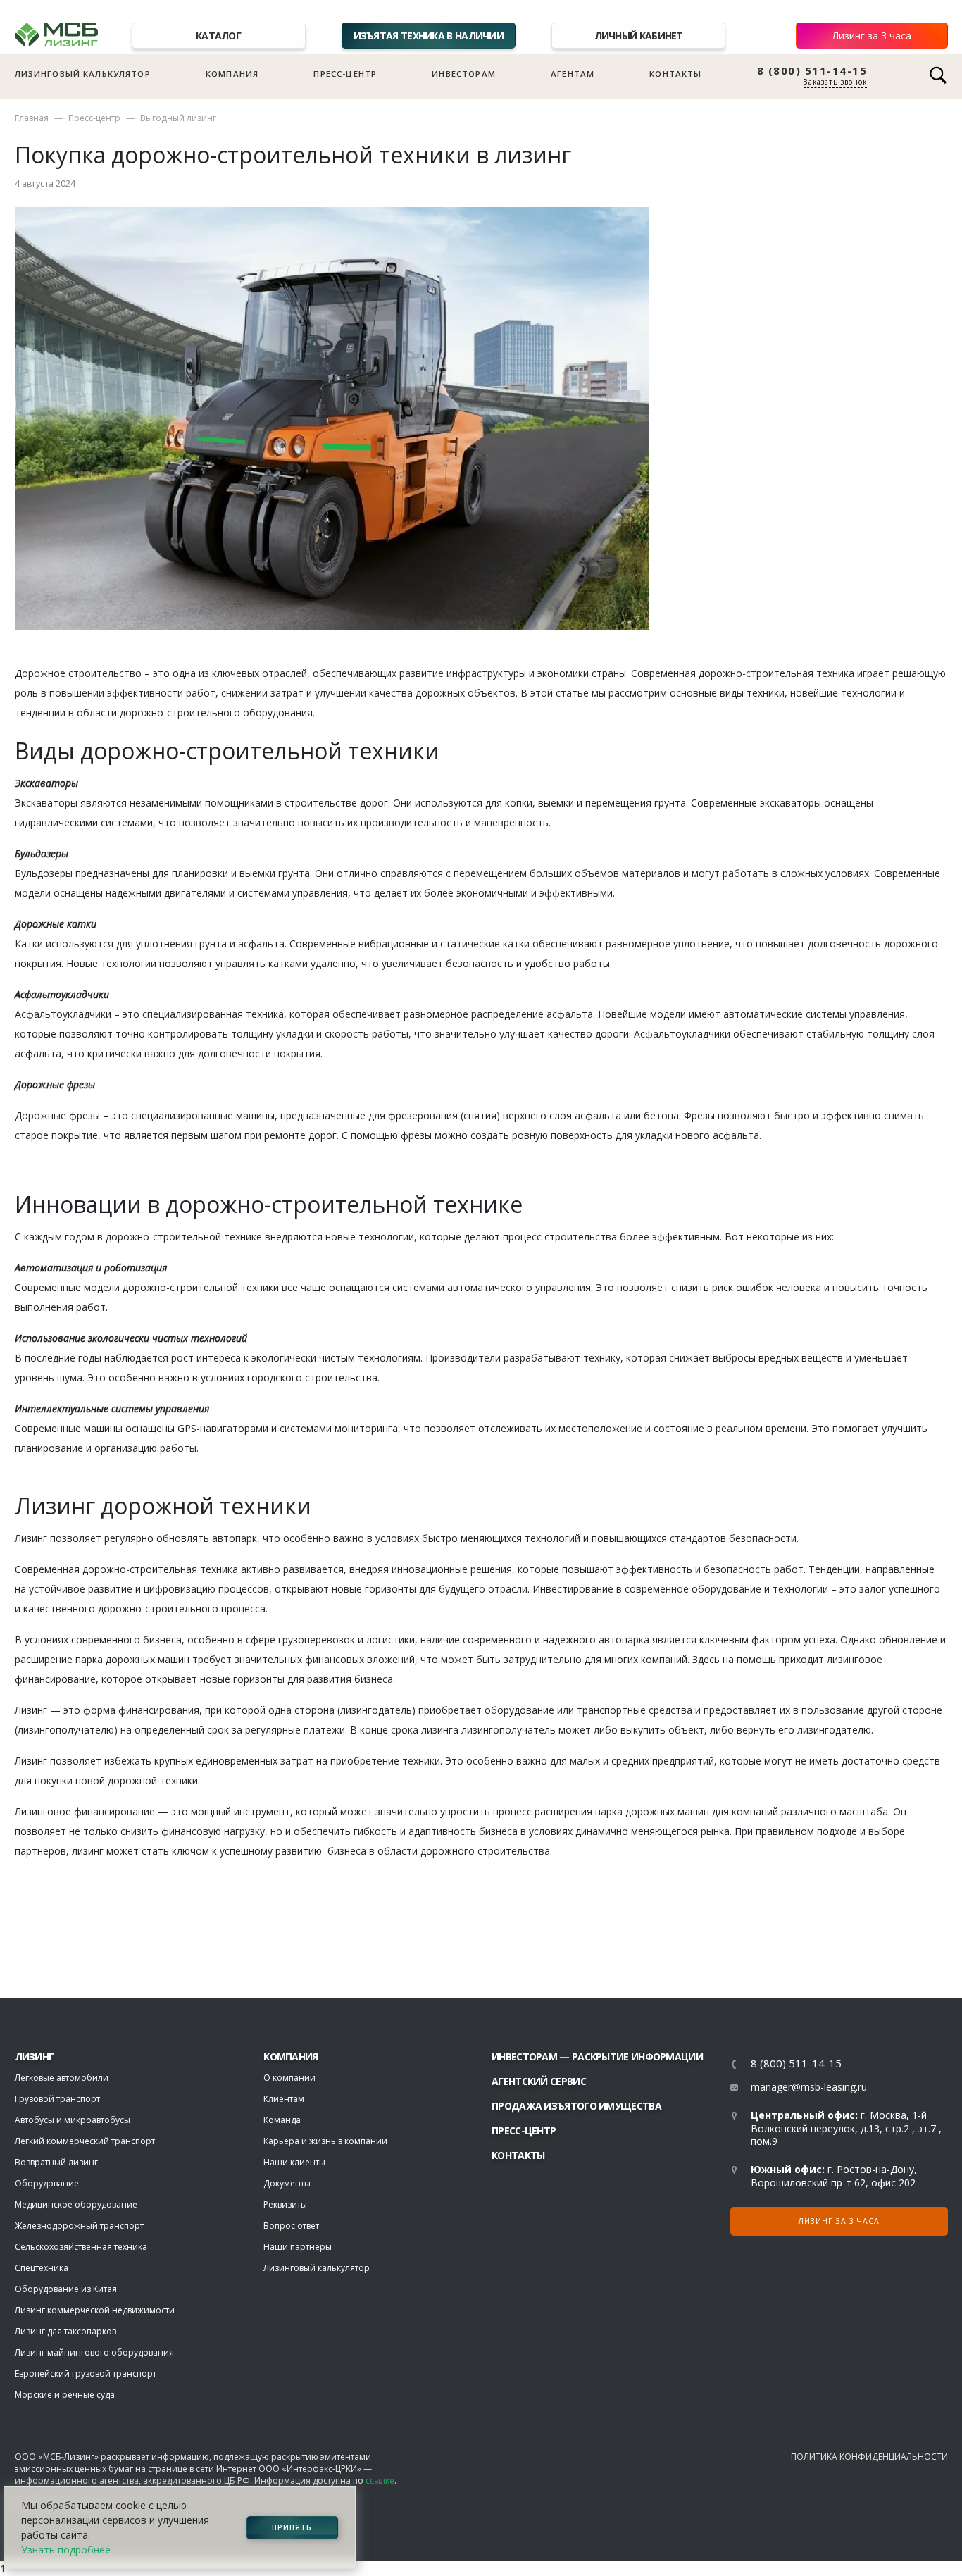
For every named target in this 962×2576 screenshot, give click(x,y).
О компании (289, 2078)
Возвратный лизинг (56, 2162)
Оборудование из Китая (66, 2289)
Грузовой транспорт (57, 2099)
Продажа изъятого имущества (576, 2106)
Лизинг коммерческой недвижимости (95, 2310)
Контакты (675, 74)
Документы (287, 2183)
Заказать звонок (835, 82)
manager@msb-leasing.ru (809, 2087)
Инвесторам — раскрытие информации (597, 2057)
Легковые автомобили (62, 2078)
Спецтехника (42, 2268)
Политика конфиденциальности (869, 2457)
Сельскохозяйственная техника (81, 2247)
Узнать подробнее (66, 2550)
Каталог (218, 36)
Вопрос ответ (291, 2226)
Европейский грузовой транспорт (86, 2373)
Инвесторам (464, 74)
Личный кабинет (639, 36)
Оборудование (47, 2183)
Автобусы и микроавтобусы (73, 2120)
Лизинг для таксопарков (65, 2331)
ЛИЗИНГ (35, 2057)
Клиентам (284, 2099)
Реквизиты (285, 2204)
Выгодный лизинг (178, 118)
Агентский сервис (539, 2081)
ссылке (380, 2481)
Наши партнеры (298, 2247)
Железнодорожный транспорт (79, 2226)
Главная (32, 118)
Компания (232, 74)
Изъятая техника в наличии (429, 36)
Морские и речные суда (65, 2395)
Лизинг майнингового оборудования (94, 2352)
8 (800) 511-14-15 (812, 71)
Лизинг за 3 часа (872, 36)
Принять (292, 2527)
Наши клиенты (294, 2162)
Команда (282, 2120)
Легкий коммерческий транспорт (85, 2141)
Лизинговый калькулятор (83, 74)
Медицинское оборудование (76, 2204)
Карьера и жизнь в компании (325, 2141)
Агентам (573, 74)
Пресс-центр (345, 74)
